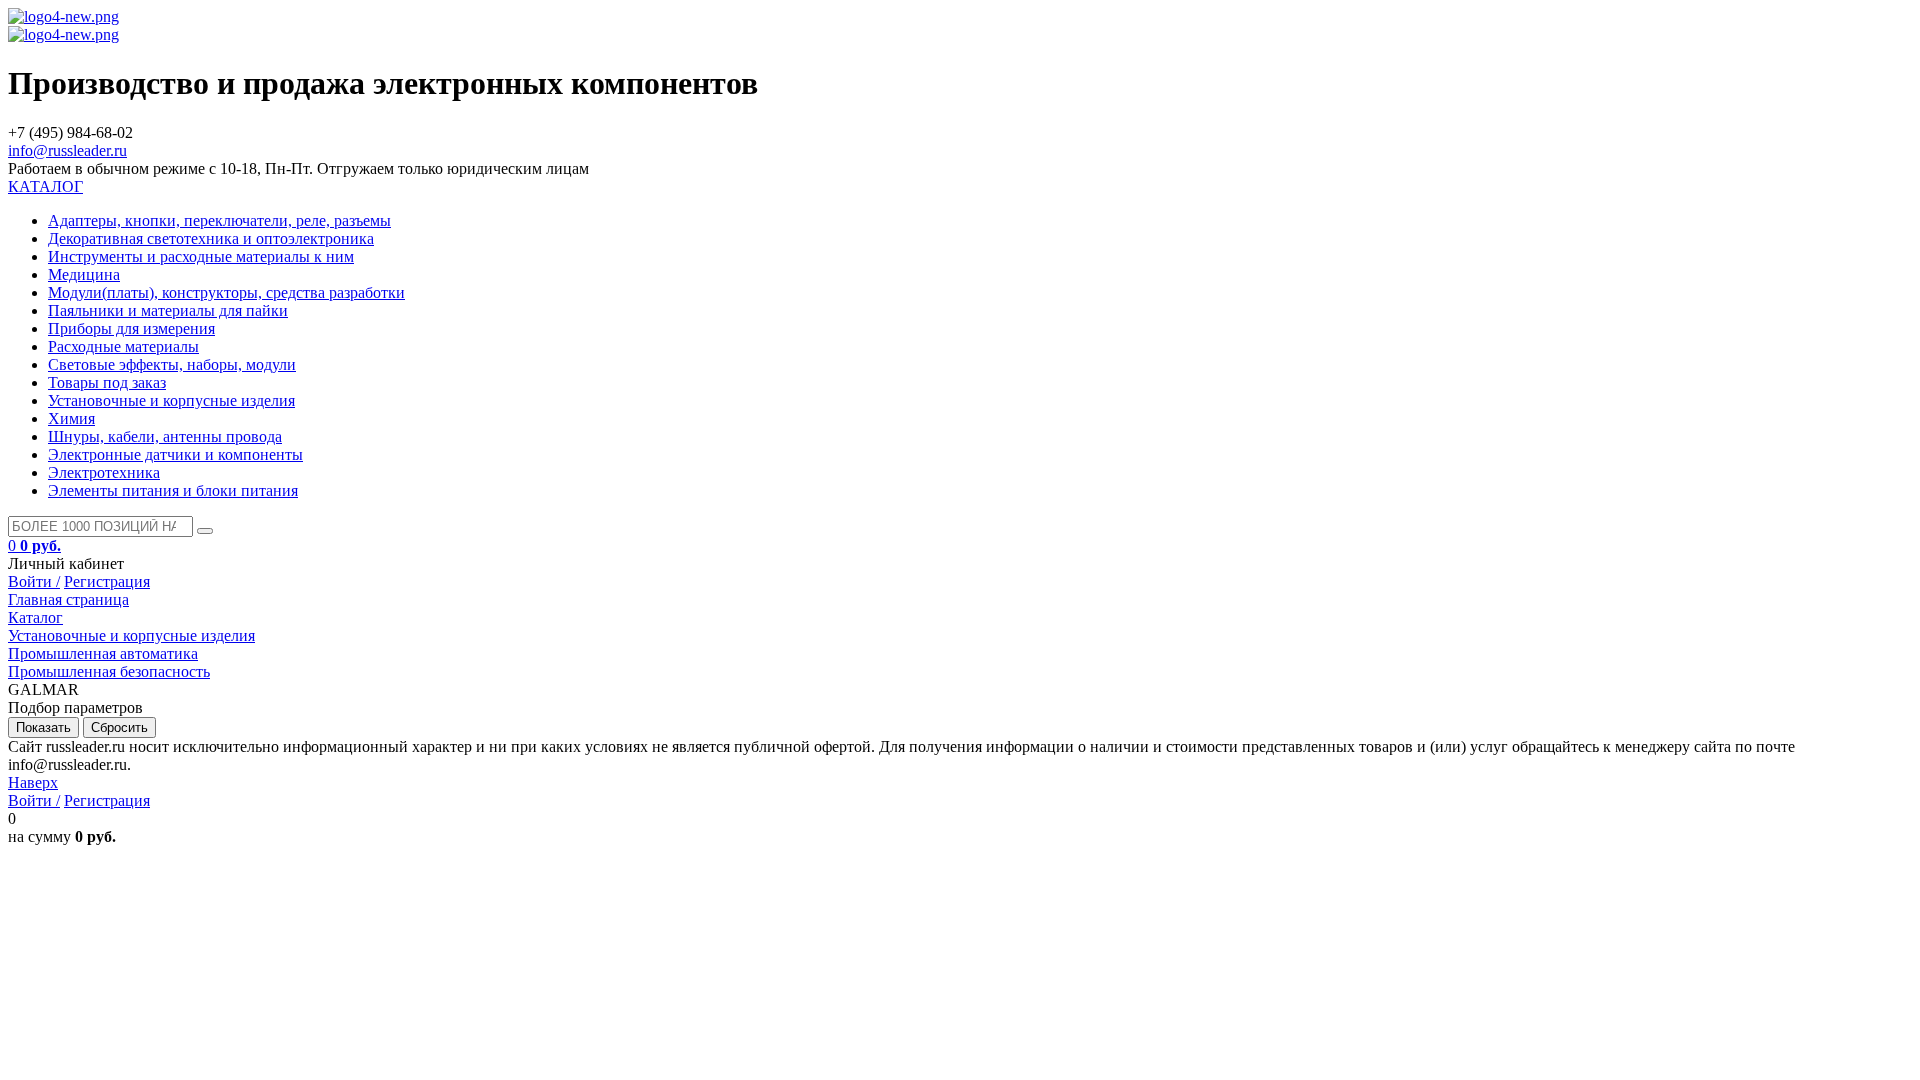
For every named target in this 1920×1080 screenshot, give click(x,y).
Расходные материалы (123, 346)
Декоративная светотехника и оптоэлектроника (211, 238)
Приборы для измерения (131, 328)
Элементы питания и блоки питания (173, 490)
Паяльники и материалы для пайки (168, 310)
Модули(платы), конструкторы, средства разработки (226, 292)
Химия (71, 418)
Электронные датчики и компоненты (175, 454)
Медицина (84, 274)
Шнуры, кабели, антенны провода (165, 436)
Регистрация (107, 581)
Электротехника (104, 472)
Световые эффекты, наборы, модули (172, 364)
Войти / (34, 581)
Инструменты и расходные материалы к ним (201, 256)
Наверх (33, 782)
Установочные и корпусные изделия (171, 400)
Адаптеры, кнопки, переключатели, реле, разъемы (219, 220)
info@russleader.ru (67, 150)
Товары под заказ (107, 382)
